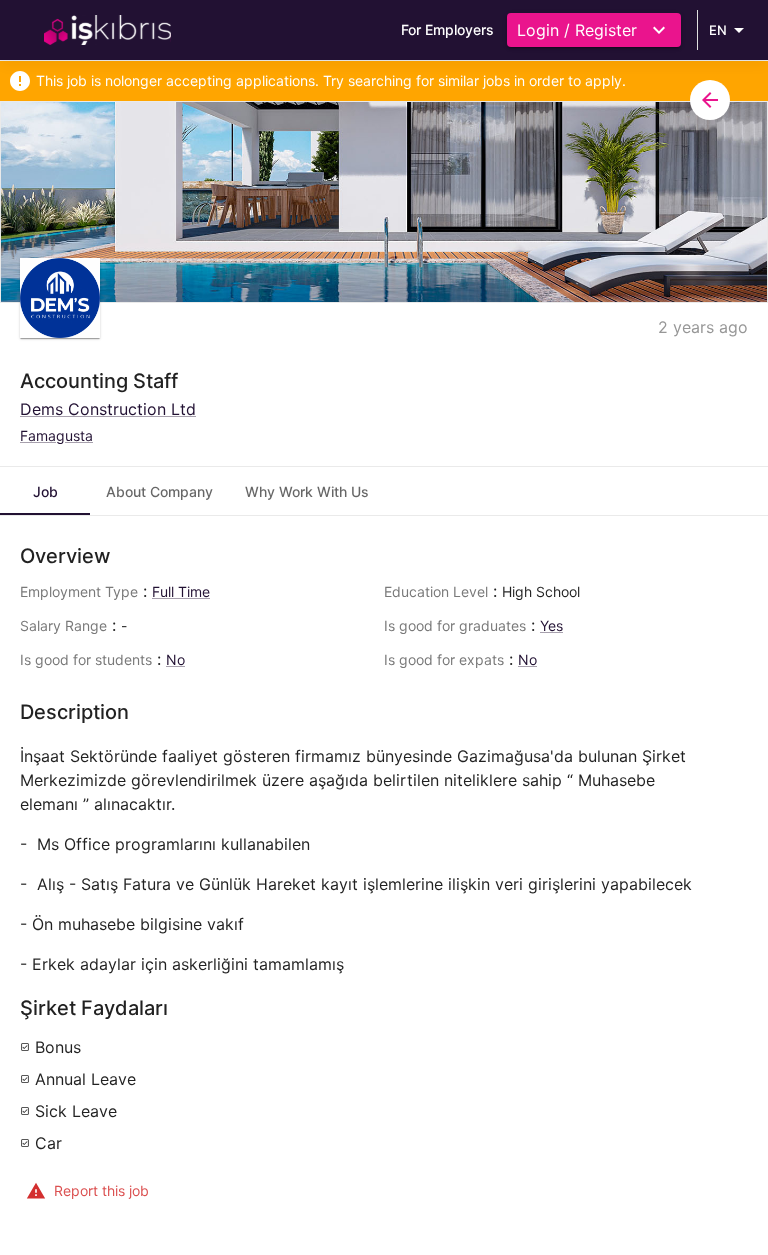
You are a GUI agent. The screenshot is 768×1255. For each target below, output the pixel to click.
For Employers (447, 29)
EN (718, 30)
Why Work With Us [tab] (307, 491)
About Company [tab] (159, 491)
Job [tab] (45, 491)
